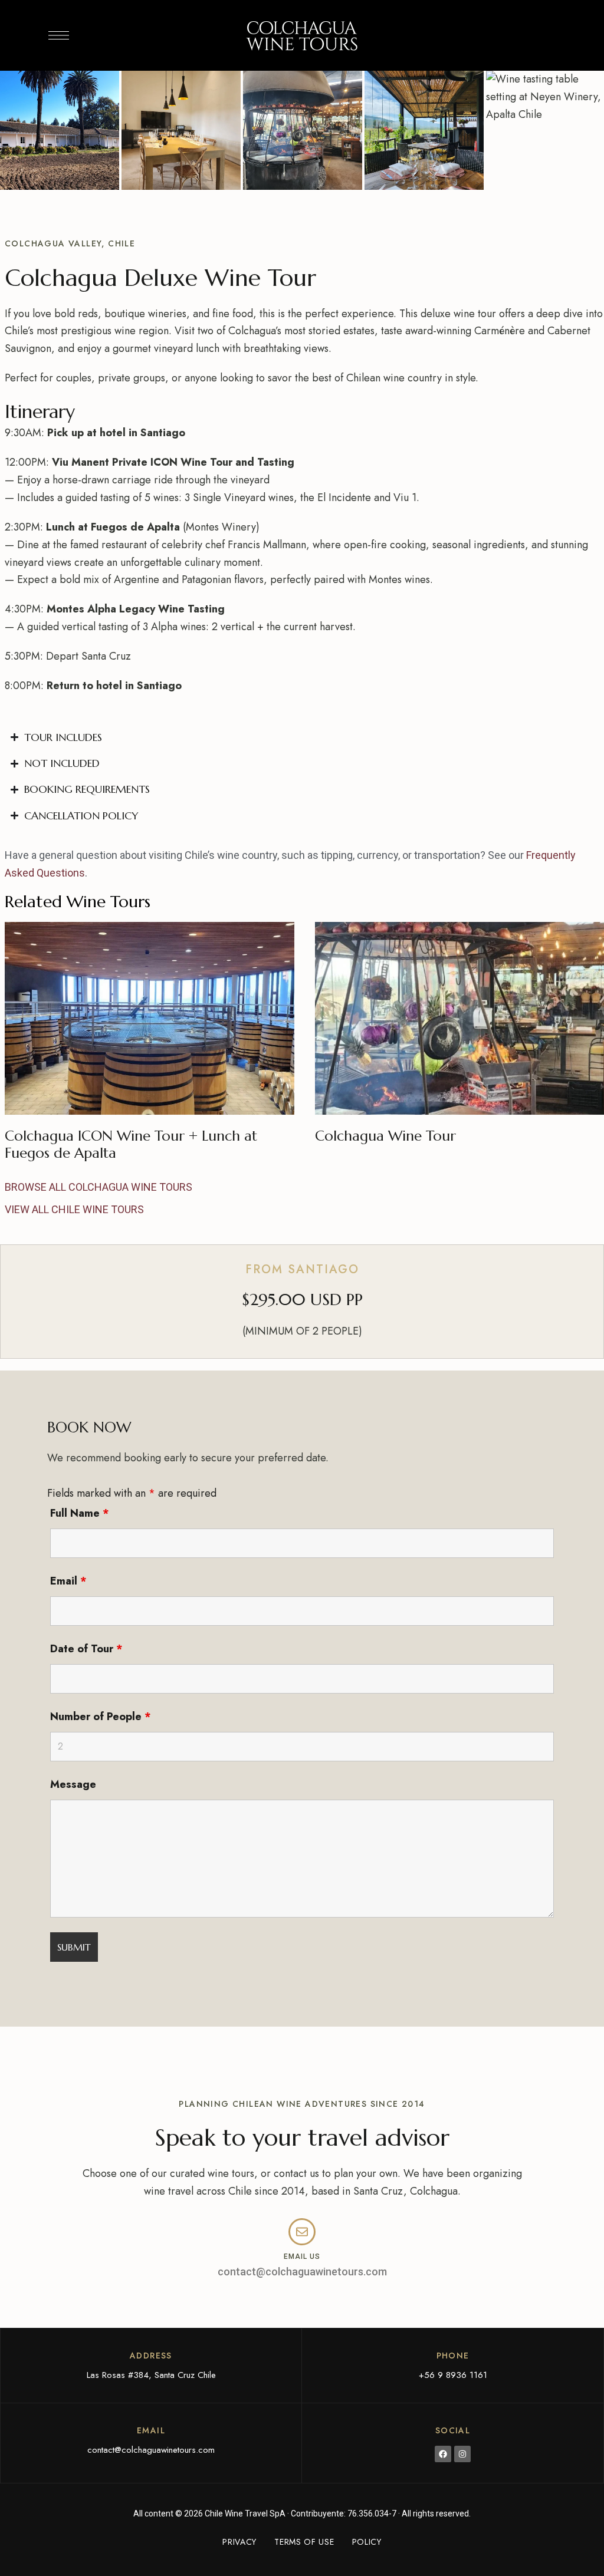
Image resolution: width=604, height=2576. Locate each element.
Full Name (80, 1513)
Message (73, 1784)
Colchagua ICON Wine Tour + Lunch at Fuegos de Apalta (131, 1144)
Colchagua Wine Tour (385, 1136)
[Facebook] (443, 2454)
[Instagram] (462, 2454)
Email (68, 1581)
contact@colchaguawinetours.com (302, 2272)
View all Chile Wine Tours (74, 1209)
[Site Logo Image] (302, 35)
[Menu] (59, 35)
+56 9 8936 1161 (453, 2375)
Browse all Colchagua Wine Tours (99, 1187)
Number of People (101, 1717)
